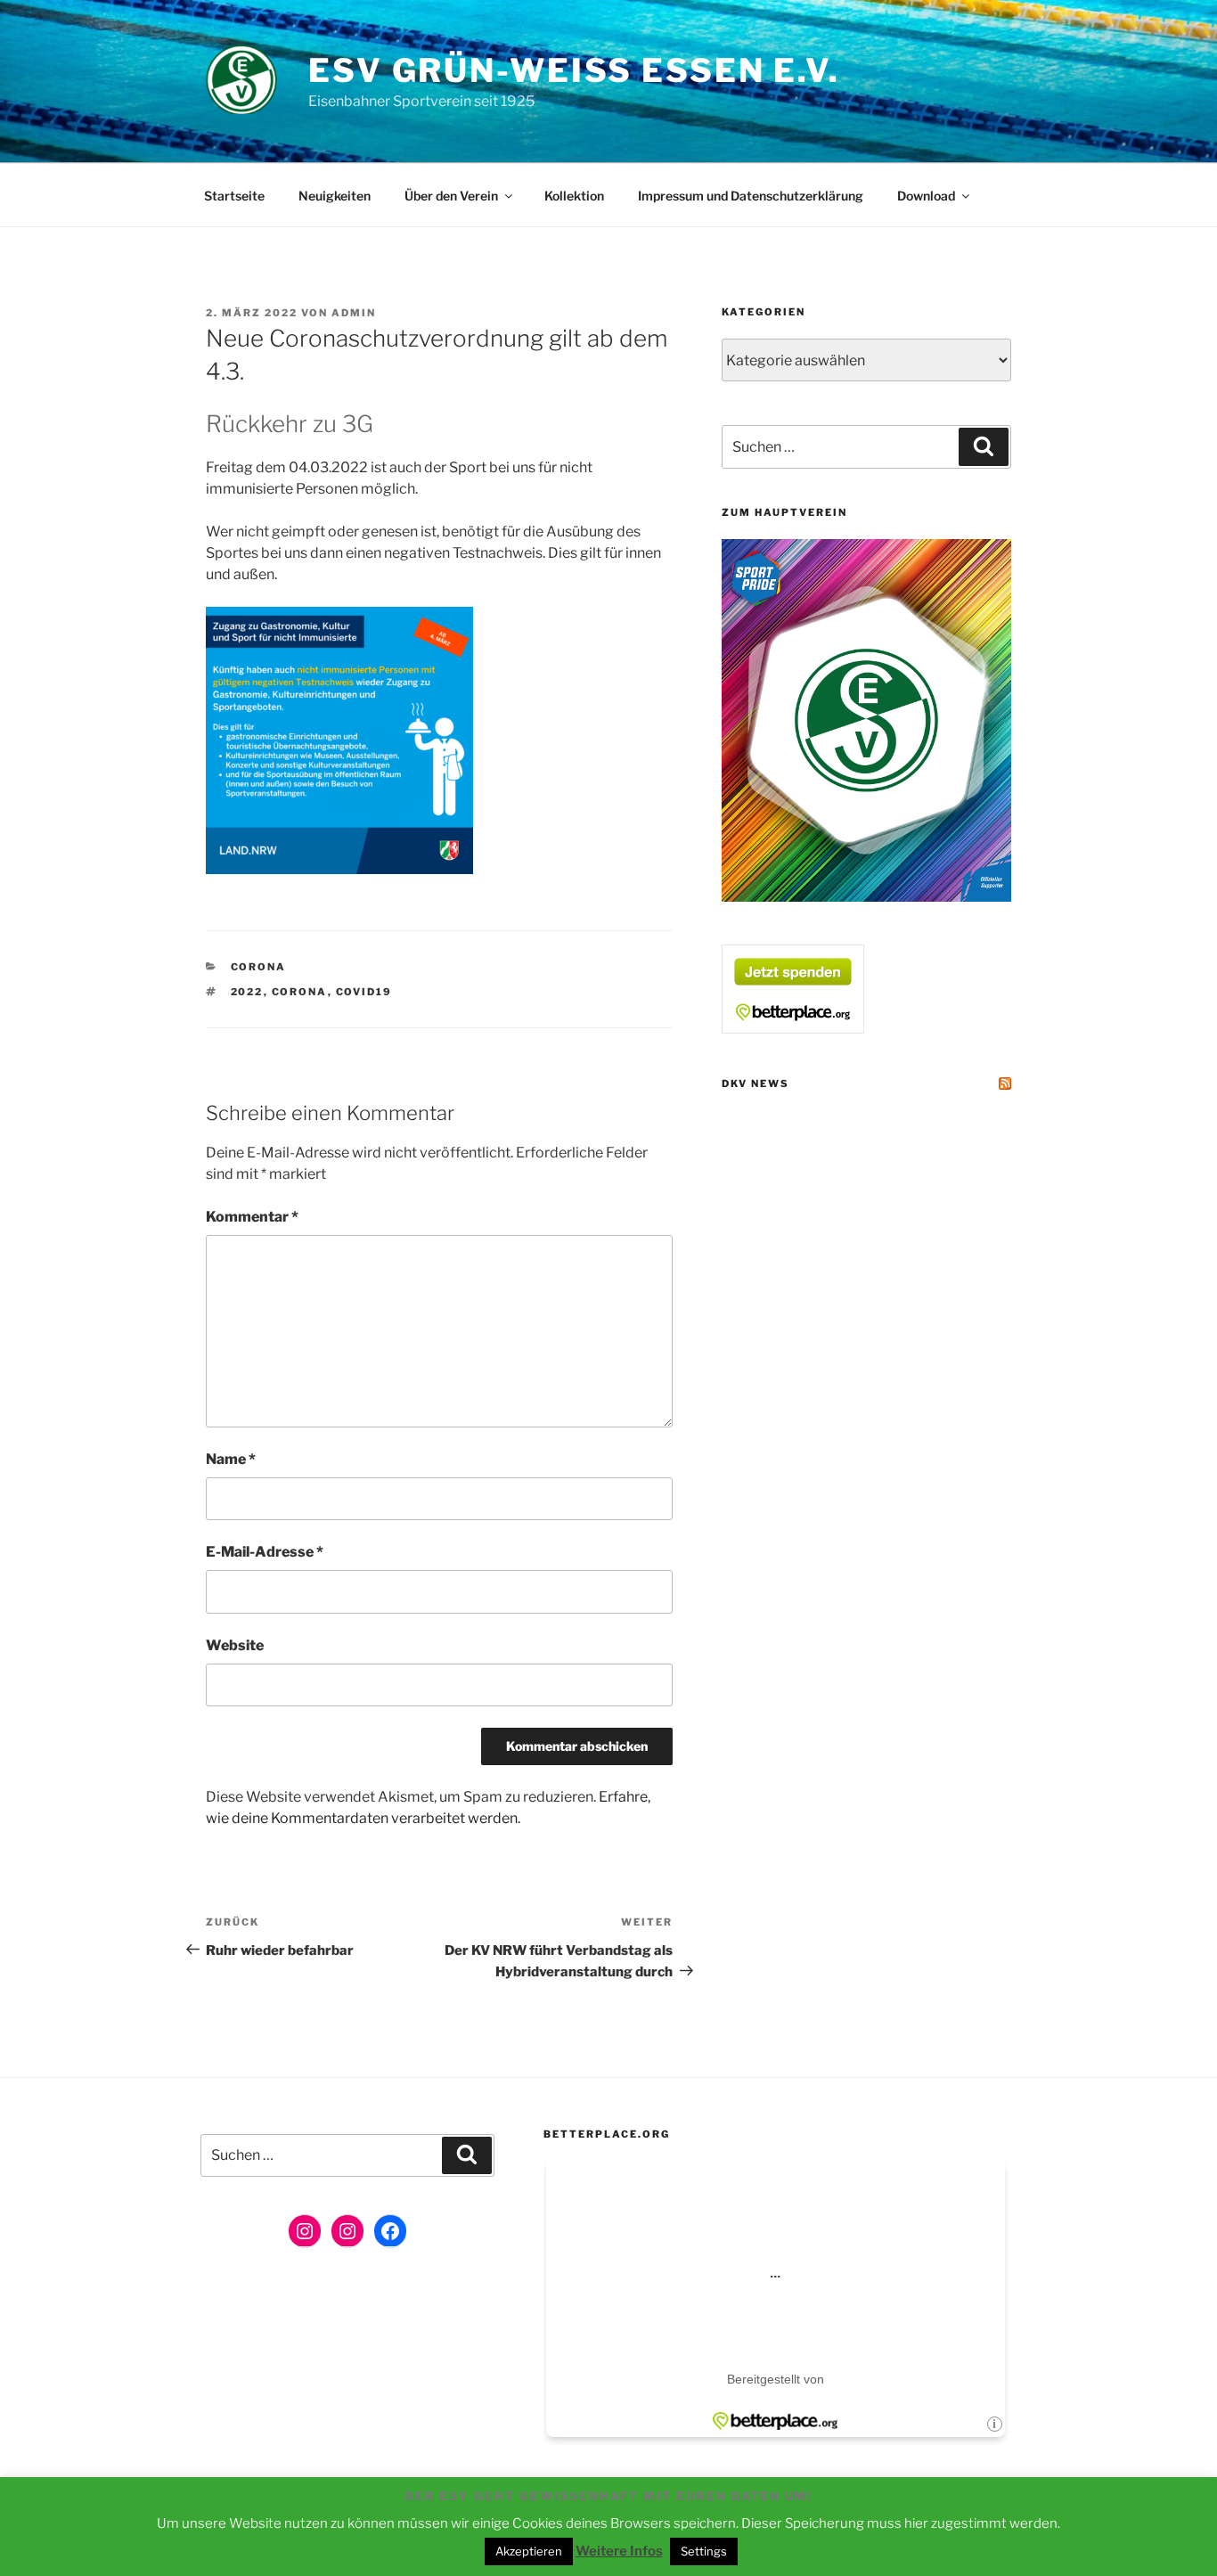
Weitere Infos (619, 2551)
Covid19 (364, 992)
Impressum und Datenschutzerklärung (751, 196)
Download (926, 196)
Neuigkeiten (335, 196)
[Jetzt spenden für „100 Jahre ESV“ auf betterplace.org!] (793, 1029)
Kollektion (574, 196)
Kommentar (252, 1217)
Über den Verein (451, 196)
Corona (259, 967)
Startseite (234, 196)
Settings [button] (704, 2551)
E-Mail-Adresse (265, 1552)
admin (354, 313)
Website (235, 1645)
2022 (247, 992)
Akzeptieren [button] (529, 2551)
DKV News (756, 1084)
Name (231, 1459)
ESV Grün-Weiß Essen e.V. (574, 70)
